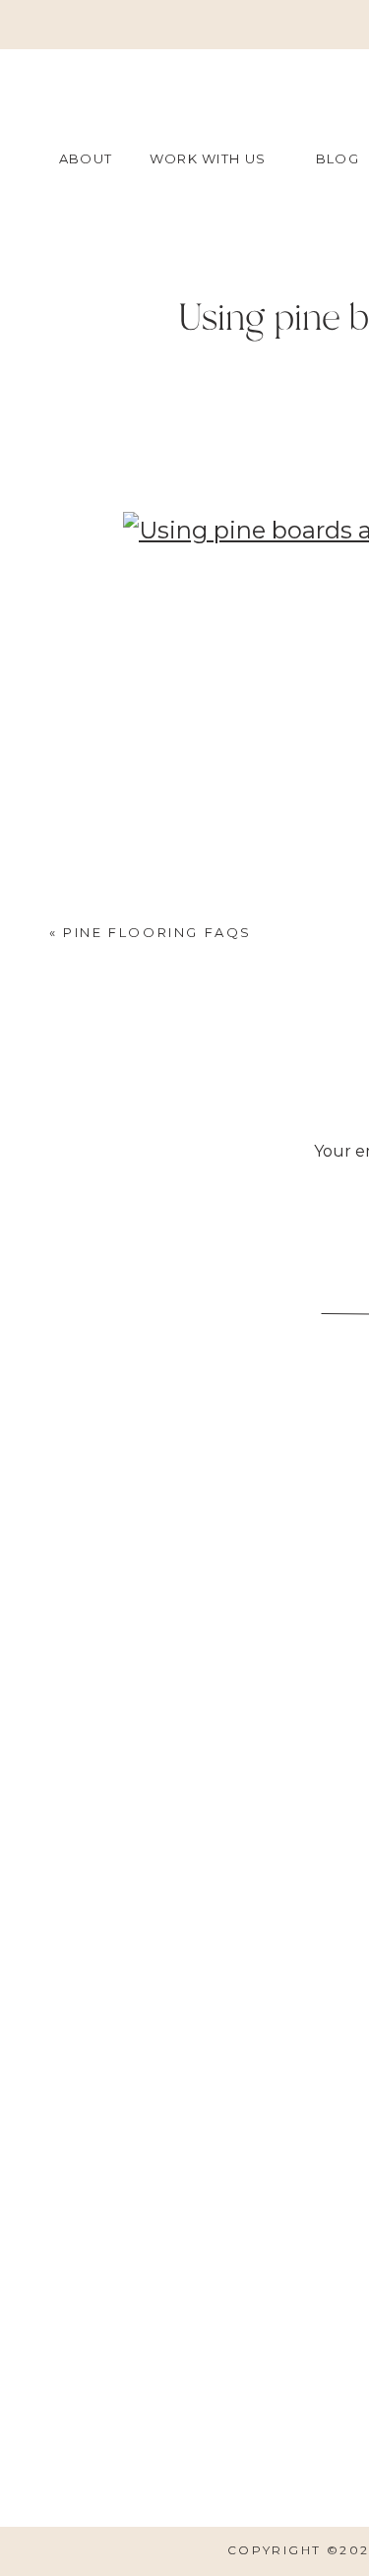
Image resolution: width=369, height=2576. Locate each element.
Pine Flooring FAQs (157, 932)
